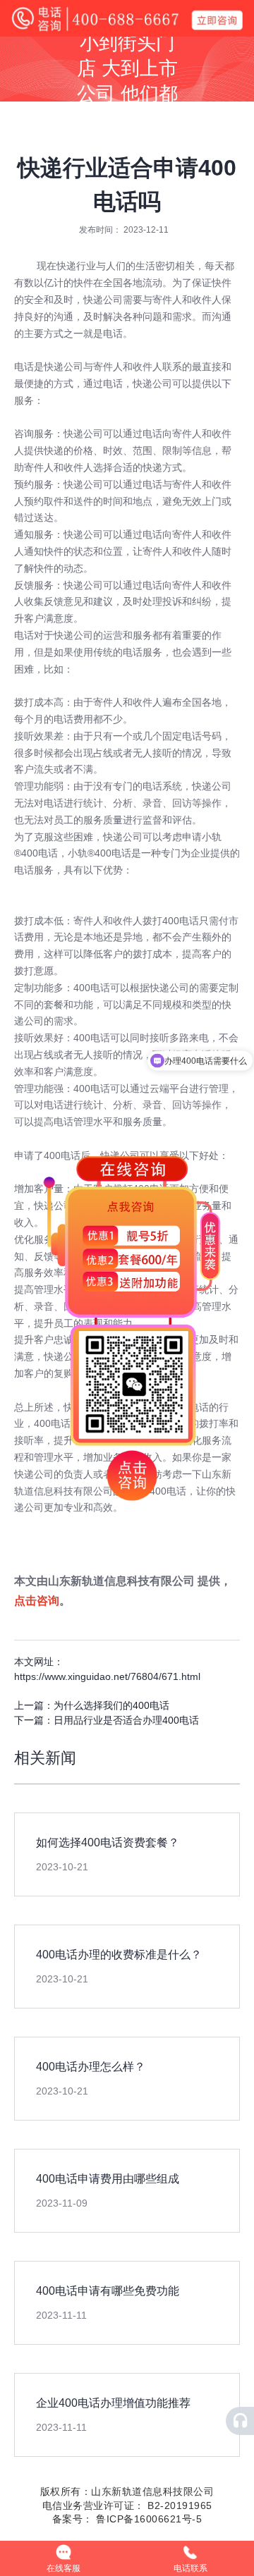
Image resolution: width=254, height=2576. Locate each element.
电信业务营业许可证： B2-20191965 (127, 2506)
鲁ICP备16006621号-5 (148, 2519)
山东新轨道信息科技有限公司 (121, 1581)
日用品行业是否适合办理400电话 (126, 1720)
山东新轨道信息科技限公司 (152, 2491)
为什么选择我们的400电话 (111, 1705)
